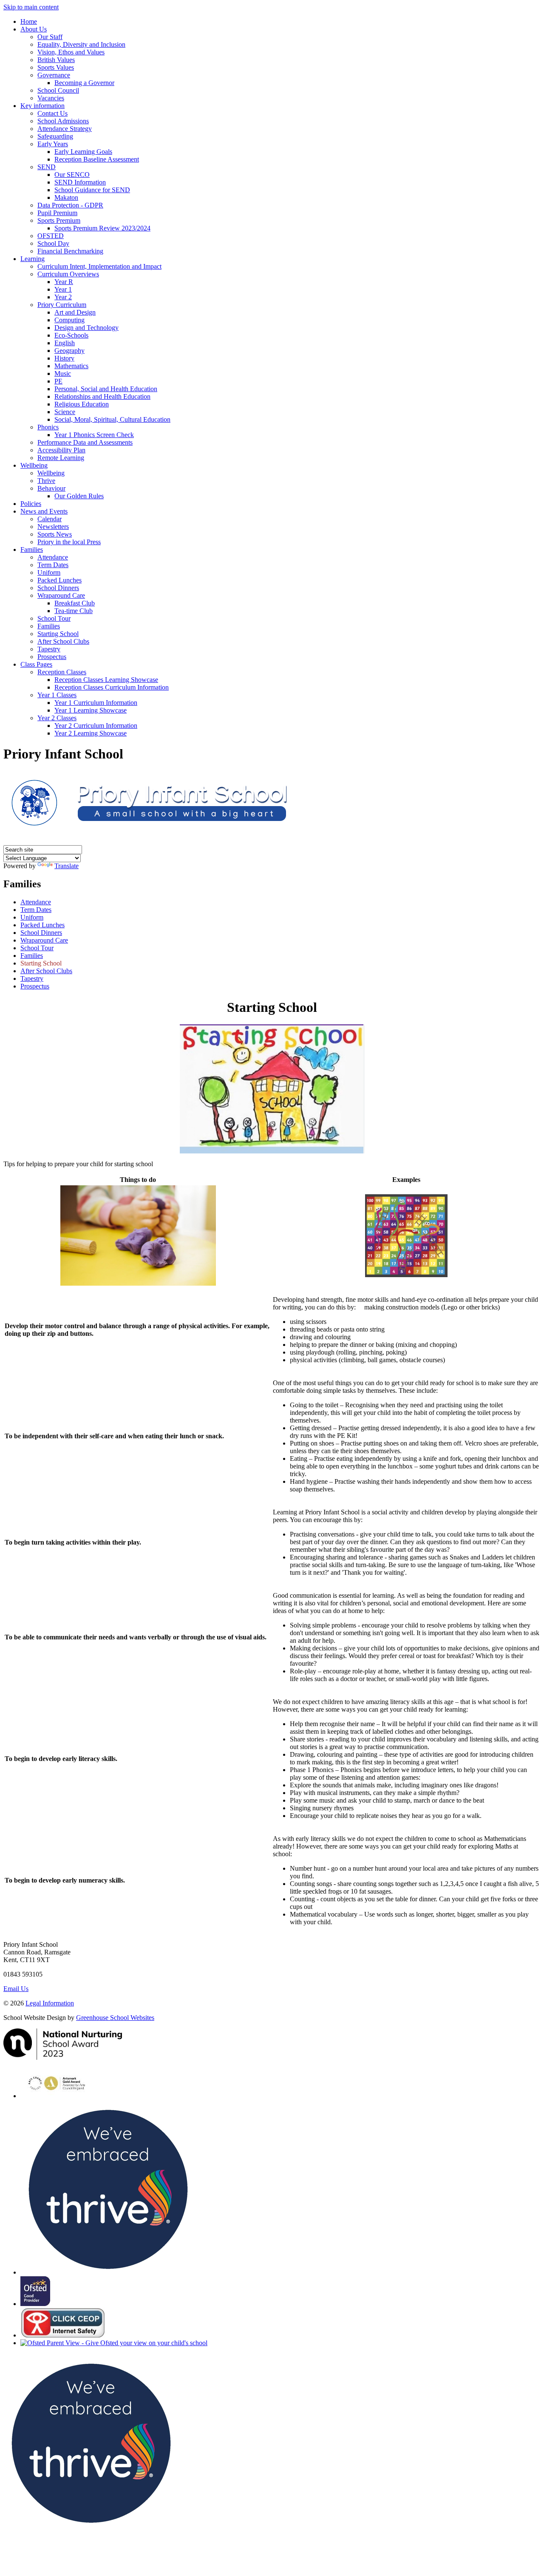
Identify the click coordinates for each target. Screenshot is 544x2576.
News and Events (44, 511)
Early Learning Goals (83, 152)
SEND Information (80, 182)
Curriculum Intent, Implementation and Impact (99, 266)
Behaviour (51, 488)
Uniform (49, 572)
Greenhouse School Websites (115, 2018)
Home (29, 21)
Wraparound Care (61, 595)
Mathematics (71, 366)
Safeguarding (55, 136)
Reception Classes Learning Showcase (106, 680)
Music (63, 373)
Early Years (53, 144)
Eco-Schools (71, 335)
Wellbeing (34, 465)
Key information (42, 106)
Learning (33, 259)
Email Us (16, 1989)
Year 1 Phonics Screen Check (94, 435)
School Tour (54, 618)
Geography (69, 351)
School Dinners (58, 588)
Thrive (46, 481)
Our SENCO (72, 175)
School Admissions (63, 121)
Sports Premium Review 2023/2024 (102, 228)
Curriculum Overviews (68, 274)
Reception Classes (62, 672)
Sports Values (56, 67)
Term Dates (53, 565)
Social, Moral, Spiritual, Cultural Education (112, 419)
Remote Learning (61, 458)
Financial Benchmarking (70, 251)
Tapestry (49, 649)
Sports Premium (59, 220)
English (65, 343)
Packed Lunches (59, 580)
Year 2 (63, 297)
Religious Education (82, 404)
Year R (64, 282)
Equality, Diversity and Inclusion (81, 44)
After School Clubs (63, 641)
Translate (67, 866)
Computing (69, 320)
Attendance (53, 557)
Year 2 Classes (57, 718)
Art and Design (75, 312)
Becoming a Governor (84, 83)
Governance (54, 75)
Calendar (50, 519)
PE (58, 381)
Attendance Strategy (65, 129)
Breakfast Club (75, 603)
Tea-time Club (74, 611)
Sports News (55, 534)
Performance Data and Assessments (85, 442)
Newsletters (53, 527)
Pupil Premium (57, 213)
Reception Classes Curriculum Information (112, 687)
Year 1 (63, 289)
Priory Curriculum (62, 305)
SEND (47, 167)
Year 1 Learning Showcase (91, 710)
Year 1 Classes (57, 695)
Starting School (58, 634)
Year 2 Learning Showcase (91, 733)
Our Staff (50, 37)
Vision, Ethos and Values (71, 52)
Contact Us (52, 113)
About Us (34, 29)
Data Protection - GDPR (70, 205)
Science (65, 412)
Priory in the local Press (69, 542)
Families (32, 550)
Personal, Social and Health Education (106, 389)
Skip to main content (31, 7)
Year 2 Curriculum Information (96, 726)
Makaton (66, 197)
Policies (31, 504)
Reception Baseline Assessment (97, 159)
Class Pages (36, 664)
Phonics (48, 427)
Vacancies (51, 98)
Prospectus (52, 657)
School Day (53, 243)
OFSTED (51, 236)
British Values (56, 60)
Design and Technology (86, 328)
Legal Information (50, 2003)
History (64, 358)
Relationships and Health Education (102, 396)
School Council (58, 90)
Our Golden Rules (79, 496)
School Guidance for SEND (92, 190)
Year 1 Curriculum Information (96, 703)
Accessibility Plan (61, 450)
